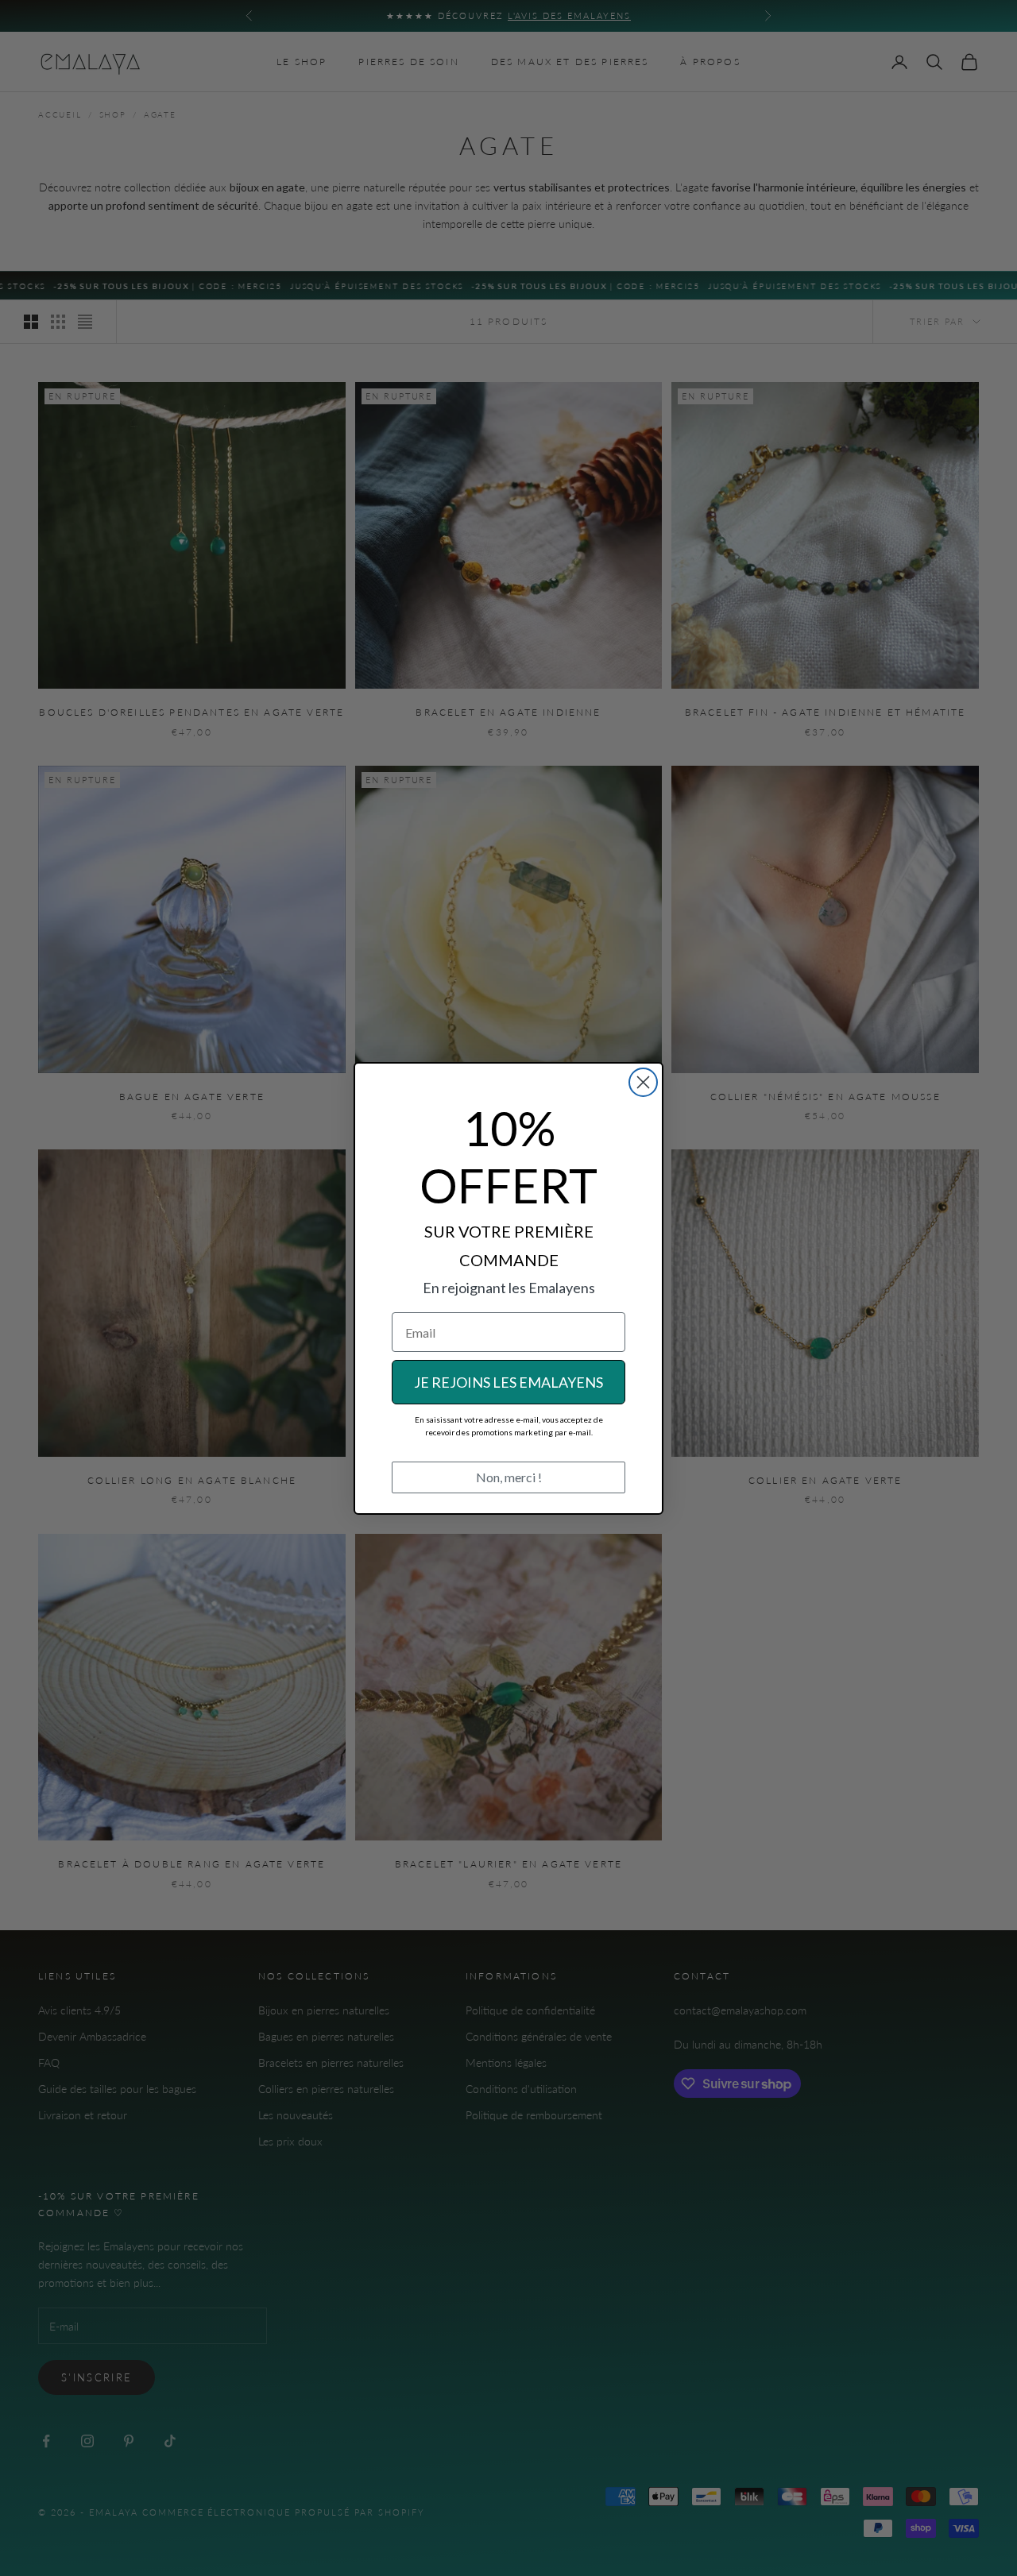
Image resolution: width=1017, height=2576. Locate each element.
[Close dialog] (643, 1082)
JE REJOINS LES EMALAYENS (508, 1382)
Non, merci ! (509, 1477)
